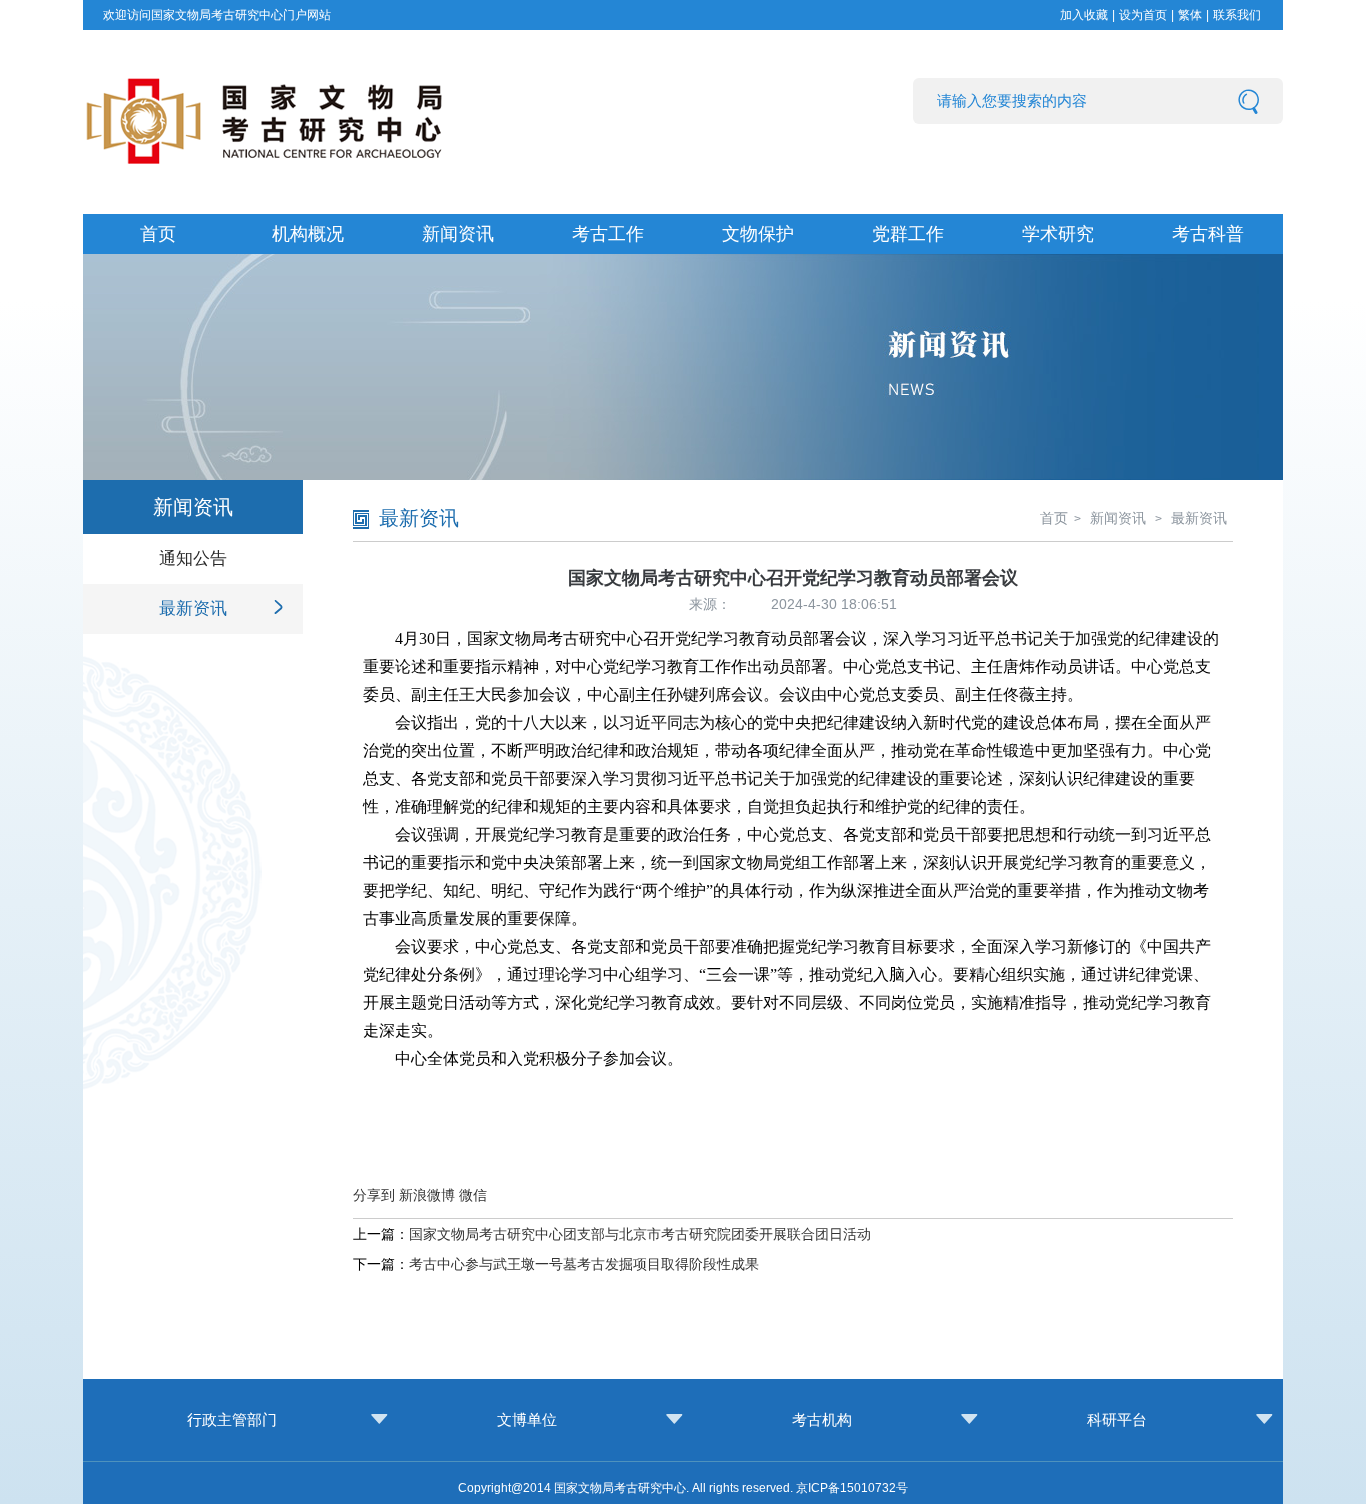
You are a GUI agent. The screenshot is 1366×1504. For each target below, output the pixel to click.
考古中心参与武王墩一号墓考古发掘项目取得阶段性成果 (584, 1264)
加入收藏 (1084, 15)
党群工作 (908, 234)
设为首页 (1143, 15)
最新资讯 (193, 608)
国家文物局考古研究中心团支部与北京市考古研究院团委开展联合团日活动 (640, 1234)
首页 (158, 234)
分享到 (374, 1195)
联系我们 (1237, 15)
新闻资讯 (458, 234)
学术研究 (1058, 234)
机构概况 (308, 234)
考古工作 (608, 234)
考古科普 (1208, 234)
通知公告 (193, 558)
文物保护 (758, 234)
